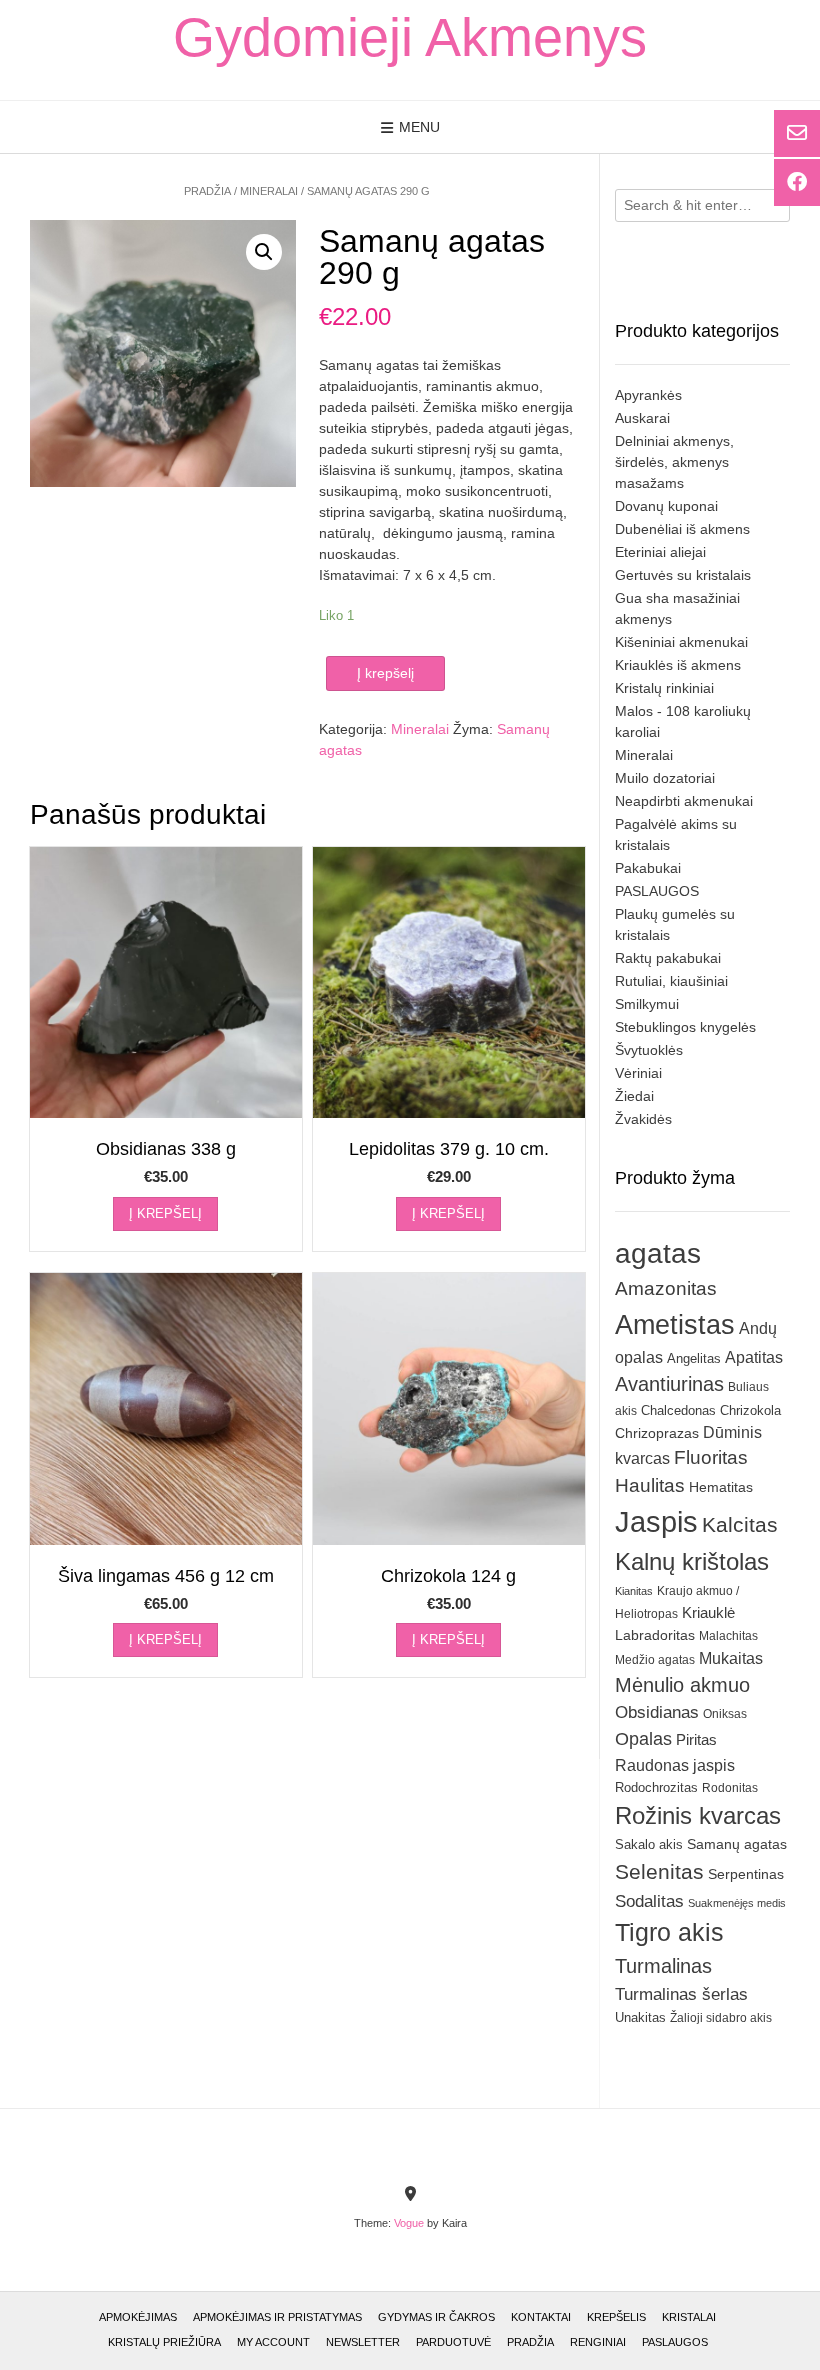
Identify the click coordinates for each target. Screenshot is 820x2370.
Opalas (643, 1739)
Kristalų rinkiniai (664, 688)
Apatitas (754, 1357)
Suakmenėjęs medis (737, 1903)
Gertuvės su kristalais (683, 575)
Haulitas (650, 1485)
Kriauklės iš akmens (678, 665)
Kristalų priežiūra (164, 2342)
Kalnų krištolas (692, 1561)
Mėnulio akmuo (682, 1685)
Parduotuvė (453, 2342)
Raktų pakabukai (668, 958)
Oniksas (725, 1714)
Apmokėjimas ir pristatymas (277, 2317)
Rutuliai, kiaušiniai (671, 981)
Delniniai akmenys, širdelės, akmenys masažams (674, 462)
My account (273, 2342)
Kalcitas (740, 1524)
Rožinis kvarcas (698, 1815)
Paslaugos (675, 2342)
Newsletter (363, 2342)
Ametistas (675, 1324)
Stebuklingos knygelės (685, 1027)
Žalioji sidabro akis (721, 2018)
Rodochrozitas (656, 1787)
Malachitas (728, 1635)
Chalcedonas (678, 1411)
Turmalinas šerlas (681, 1994)
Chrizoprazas (657, 1433)
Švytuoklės (649, 1050)
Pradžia (207, 191)
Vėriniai (638, 1073)
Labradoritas (655, 1635)
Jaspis (656, 1521)
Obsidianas (657, 1712)
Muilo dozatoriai (665, 778)
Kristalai (689, 2317)
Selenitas (659, 1871)
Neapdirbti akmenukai (684, 801)
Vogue (409, 2223)
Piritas (696, 1739)
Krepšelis (616, 2317)
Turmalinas (663, 1966)
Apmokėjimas (138, 2317)
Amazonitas (666, 1288)
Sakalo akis (649, 1844)
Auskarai (642, 418)
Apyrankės (648, 395)
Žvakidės (643, 1119)
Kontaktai (541, 2317)
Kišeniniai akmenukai (681, 642)
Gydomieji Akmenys (410, 37)
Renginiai (598, 2342)
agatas (658, 1253)
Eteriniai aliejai (660, 552)
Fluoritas (711, 1457)
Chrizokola (750, 1410)
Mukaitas (731, 1658)
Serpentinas (746, 1874)
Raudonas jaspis (675, 1765)
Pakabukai (648, 868)
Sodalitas (649, 1901)
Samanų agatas (737, 1844)
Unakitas (640, 2017)
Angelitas (694, 1358)
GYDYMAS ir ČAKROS (436, 2317)
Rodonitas (730, 1787)
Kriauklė (708, 1612)
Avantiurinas (669, 1384)
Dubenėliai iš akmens (682, 529)
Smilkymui (647, 1004)
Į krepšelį (385, 673)
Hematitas (721, 1487)
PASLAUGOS (657, 891)
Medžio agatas (655, 1660)
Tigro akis (669, 1932)
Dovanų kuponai (666, 506)
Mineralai (269, 191)
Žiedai (634, 1096)
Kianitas (634, 1591)
